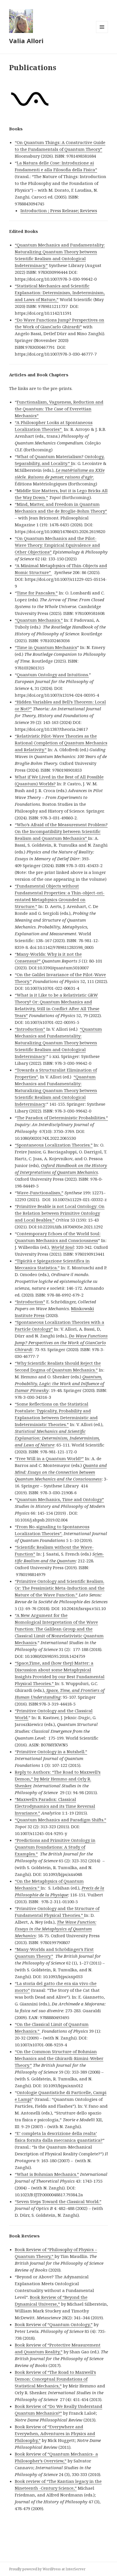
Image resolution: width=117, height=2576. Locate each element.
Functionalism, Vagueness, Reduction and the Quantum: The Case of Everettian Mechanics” (59, 409)
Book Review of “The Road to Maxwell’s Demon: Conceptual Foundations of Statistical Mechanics (55, 2379)
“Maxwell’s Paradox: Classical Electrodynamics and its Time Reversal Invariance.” (55, 1806)
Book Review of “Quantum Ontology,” (54, 2324)
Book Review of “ (32, 2406)
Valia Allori (26, 41)
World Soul (62, 1247)
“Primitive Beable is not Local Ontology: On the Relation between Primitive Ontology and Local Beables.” (60, 1213)
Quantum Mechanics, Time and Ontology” (60, 1499)
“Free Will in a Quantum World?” (49, 1458)
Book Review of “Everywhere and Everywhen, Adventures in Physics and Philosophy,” (55, 2433)
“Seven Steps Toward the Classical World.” (58, 2201)
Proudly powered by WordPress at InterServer (47, 2569)
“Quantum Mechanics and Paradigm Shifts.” (60, 1820)
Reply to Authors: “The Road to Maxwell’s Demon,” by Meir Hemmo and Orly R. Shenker (58, 1779)
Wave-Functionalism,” (40, 1193)
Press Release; (65, 210)
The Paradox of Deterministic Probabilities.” (62, 1118)
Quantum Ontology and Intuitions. (53, 675)
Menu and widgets (102, 33)
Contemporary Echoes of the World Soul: (59, 1233)
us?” (37, 961)
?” (60, 2413)
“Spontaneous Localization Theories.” (54, 1145)
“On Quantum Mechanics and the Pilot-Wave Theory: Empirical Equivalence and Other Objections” (57, 545)
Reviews (89, 210)
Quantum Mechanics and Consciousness (56, 1240)
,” (60, 2386)
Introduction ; (35, 210)
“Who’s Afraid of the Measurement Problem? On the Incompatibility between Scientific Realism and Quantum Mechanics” (61, 831)
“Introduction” (30, 1029)
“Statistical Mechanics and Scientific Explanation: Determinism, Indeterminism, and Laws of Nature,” (60, 293)
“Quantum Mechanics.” (39, 620)
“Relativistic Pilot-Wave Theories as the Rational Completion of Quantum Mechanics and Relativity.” (61, 743)
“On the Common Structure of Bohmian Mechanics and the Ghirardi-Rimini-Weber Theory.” (59, 2058)
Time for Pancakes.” (37, 593)
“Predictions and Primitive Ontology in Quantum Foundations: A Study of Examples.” (55, 1847)
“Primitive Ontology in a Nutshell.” (51, 1752)
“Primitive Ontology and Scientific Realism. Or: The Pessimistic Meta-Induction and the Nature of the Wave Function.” (60, 1588)
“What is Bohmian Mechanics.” (47, 2174)
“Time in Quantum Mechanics (46, 647)
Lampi (24, 2099)
